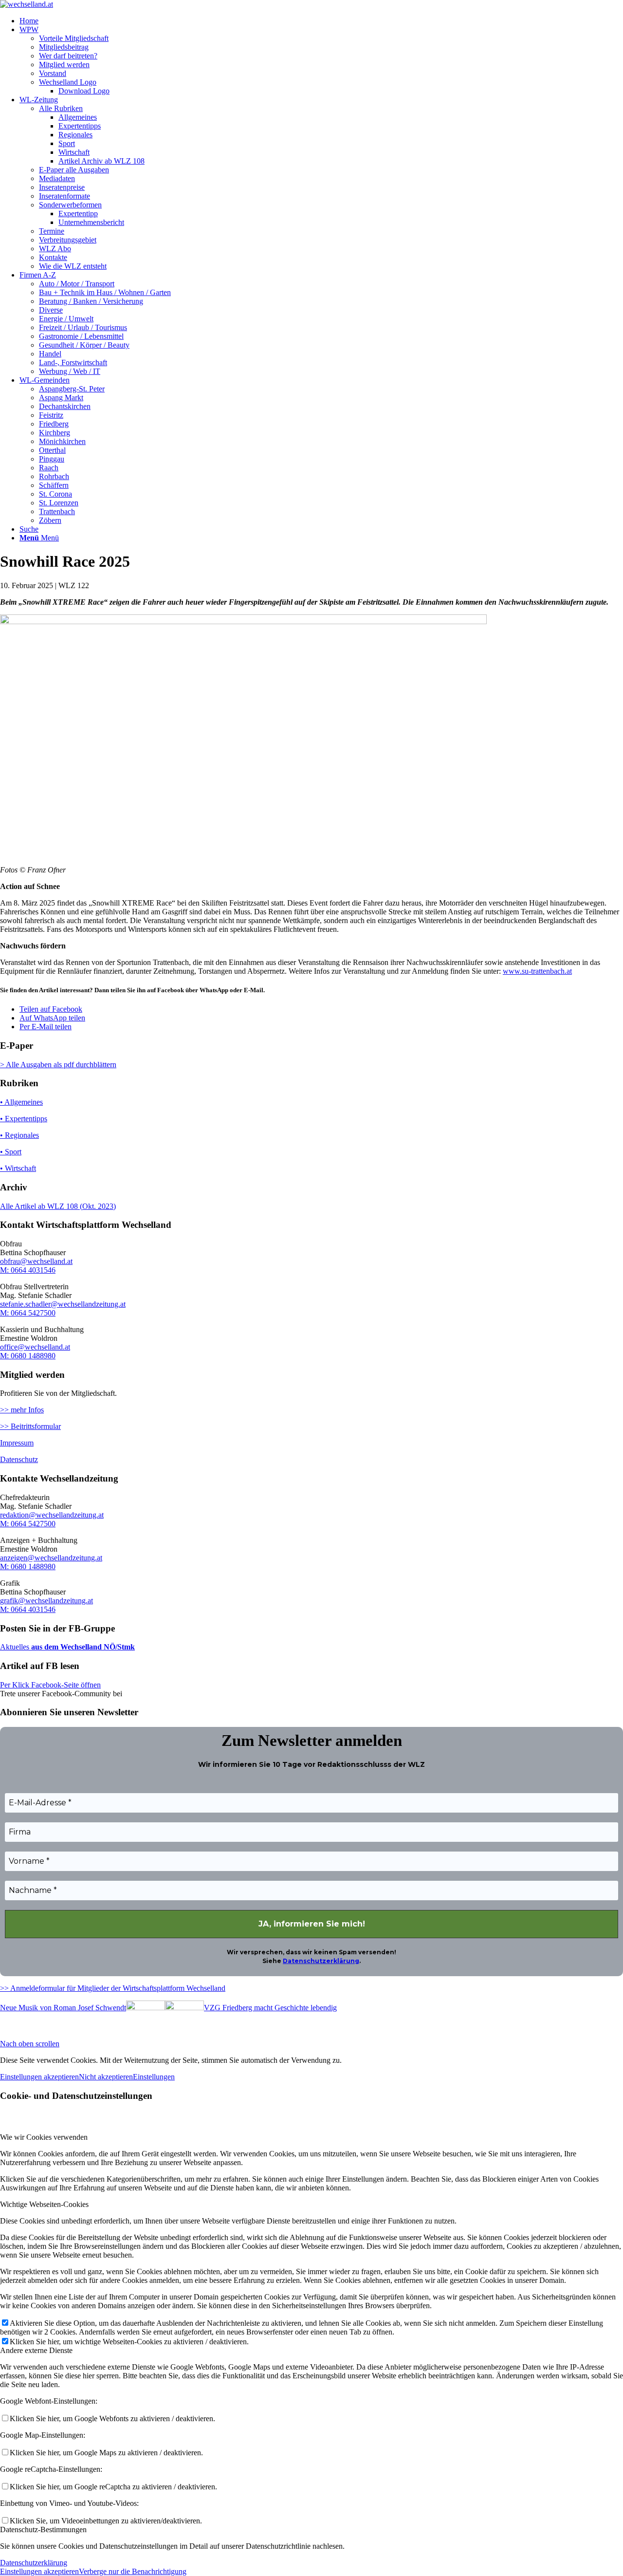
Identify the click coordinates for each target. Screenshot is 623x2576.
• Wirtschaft (18, 1168)
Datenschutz (19, 1459)
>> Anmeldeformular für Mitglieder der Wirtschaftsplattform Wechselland (113, 1988)
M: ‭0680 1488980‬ (28, 1356)
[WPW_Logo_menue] (27, 4)
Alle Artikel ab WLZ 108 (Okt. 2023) (58, 1206)
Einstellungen (154, 2077)
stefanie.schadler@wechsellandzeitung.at (63, 1304)
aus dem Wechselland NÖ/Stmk (82, 1647)
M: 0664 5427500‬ (28, 1524)
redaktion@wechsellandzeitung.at (52, 1515)
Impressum (17, 1443)
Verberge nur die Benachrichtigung (133, 2571)
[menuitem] (321, 21)
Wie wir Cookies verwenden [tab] (44, 2137)
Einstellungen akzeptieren (39, 2077)
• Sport (11, 1152)
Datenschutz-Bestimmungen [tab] (43, 2530)
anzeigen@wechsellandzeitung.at (51, 1558)
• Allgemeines (21, 1102)
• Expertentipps (24, 1119)
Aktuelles (15, 1647)
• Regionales (19, 1135)
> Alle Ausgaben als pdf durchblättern (58, 1065)
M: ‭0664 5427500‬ (28, 1313)
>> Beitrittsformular (30, 1426)
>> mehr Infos (22, 1410)
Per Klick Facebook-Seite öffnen (50, 1685)
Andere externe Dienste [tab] (36, 2350)
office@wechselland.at (35, 1347)
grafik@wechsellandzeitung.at (46, 1601)
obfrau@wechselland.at (36, 1261)
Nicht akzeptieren (106, 2077)
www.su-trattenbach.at (537, 971)
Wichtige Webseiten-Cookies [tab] (44, 2204)
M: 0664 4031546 (28, 1270)
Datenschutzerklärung (321, 1961)
